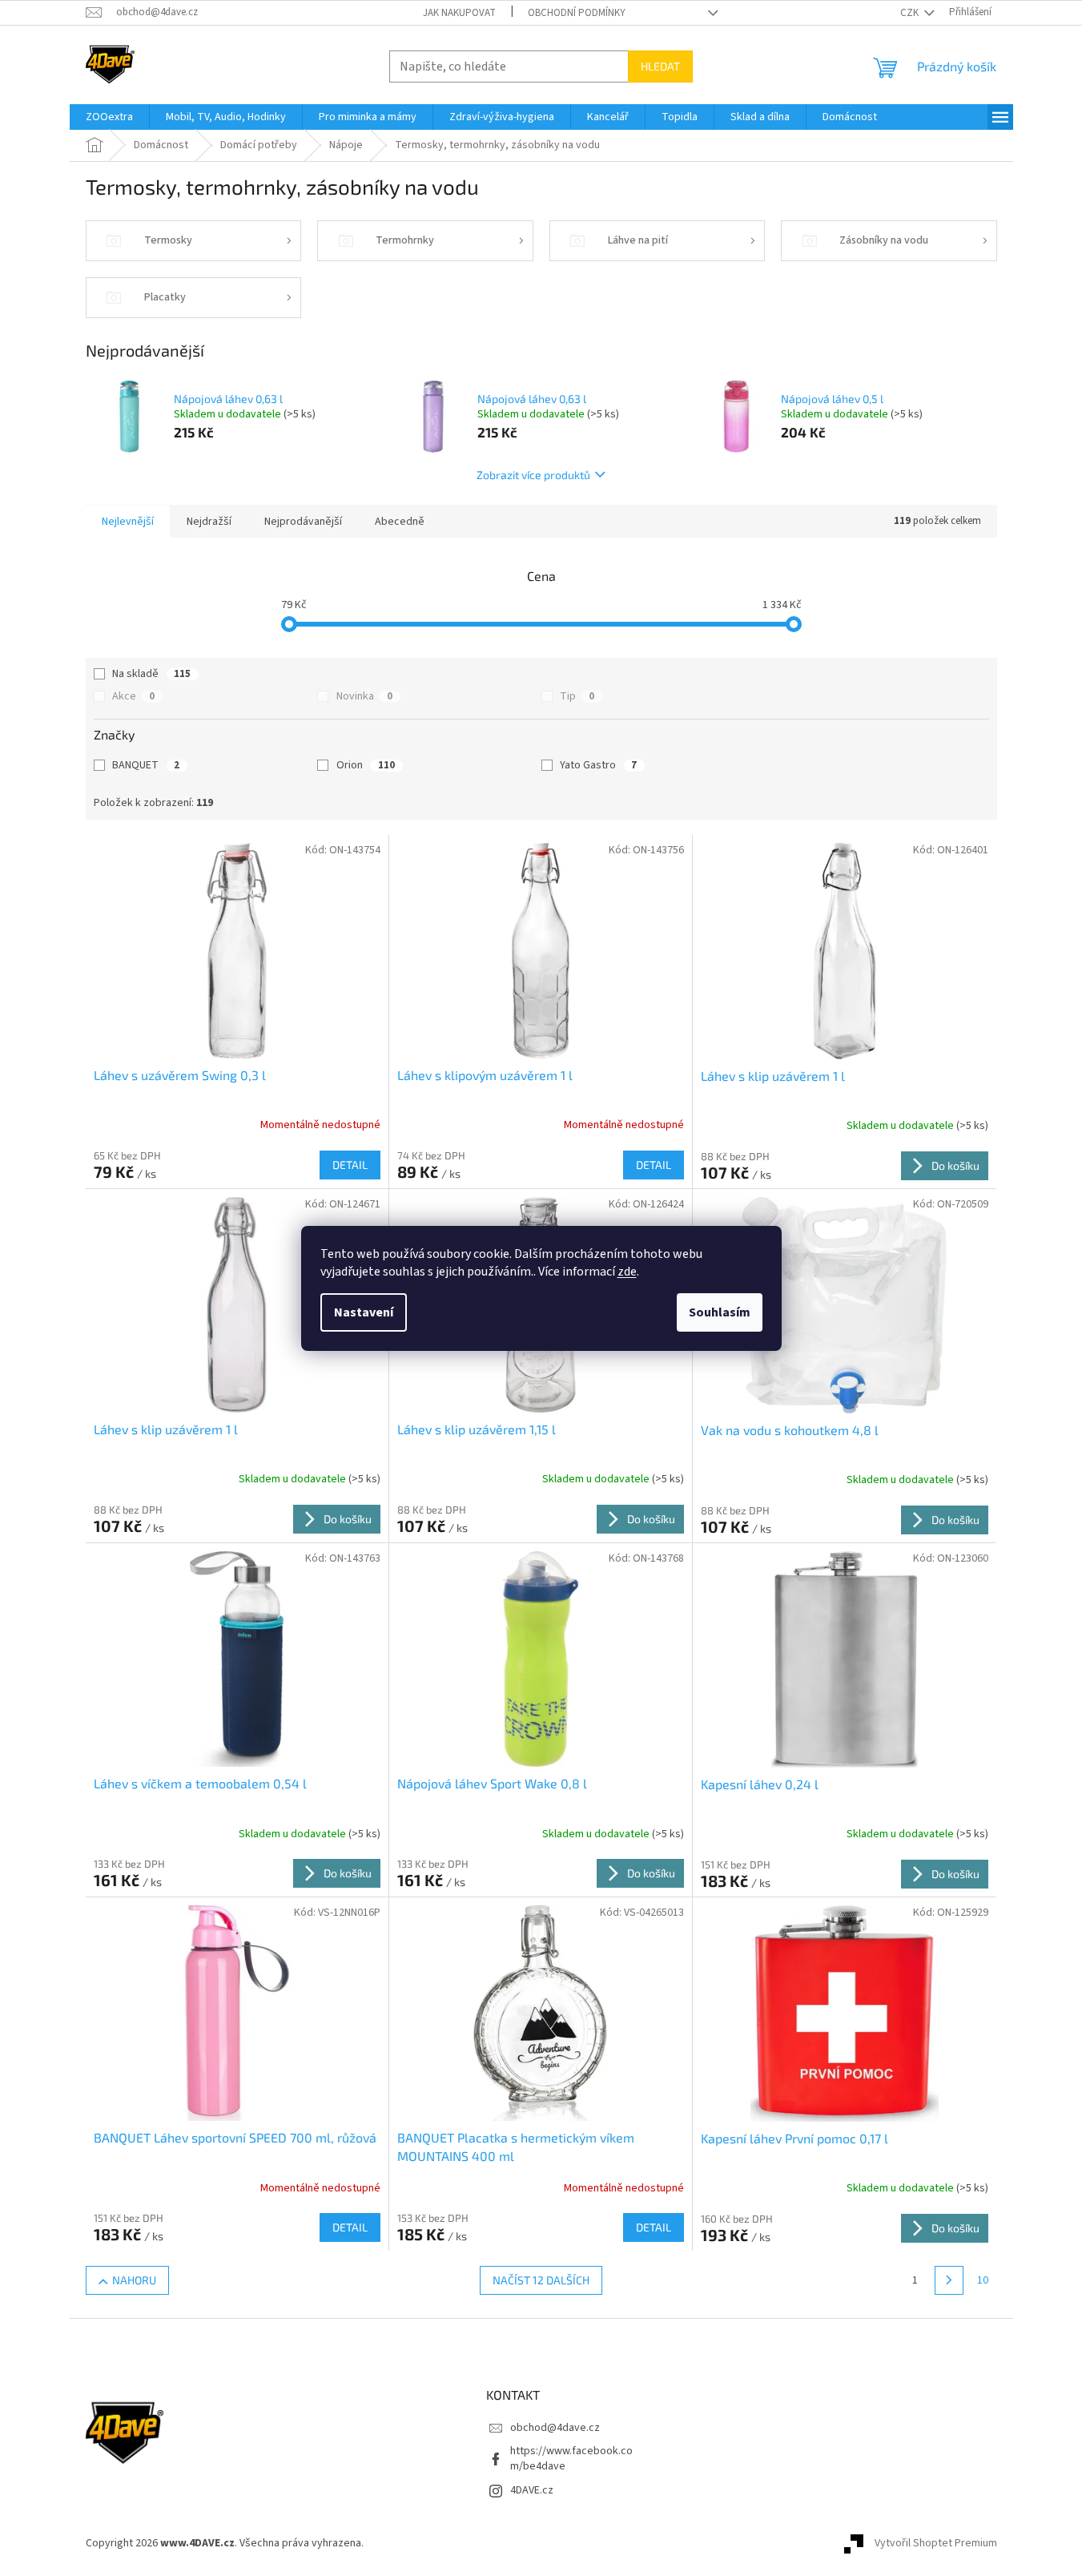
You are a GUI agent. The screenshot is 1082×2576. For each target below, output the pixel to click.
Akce (133, 696)
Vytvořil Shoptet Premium (936, 2543)
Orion (366, 765)
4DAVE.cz (532, 2490)
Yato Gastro (598, 765)
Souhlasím (720, 1312)
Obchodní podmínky (577, 13)
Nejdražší (209, 522)
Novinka (364, 696)
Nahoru (134, 2280)
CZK (911, 13)
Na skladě (151, 674)
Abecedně (400, 522)
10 (983, 2280)
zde (627, 1272)
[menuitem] (109, 117)
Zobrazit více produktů (533, 475)
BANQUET (146, 765)
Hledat (660, 66)
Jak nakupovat (459, 13)
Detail (350, 1165)
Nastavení (364, 1312)
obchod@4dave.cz (555, 2428)
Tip (577, 696)
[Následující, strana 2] (949, 2280)
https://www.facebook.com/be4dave (571, 2459)
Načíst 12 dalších (541, 2280)
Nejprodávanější (303, 522)
